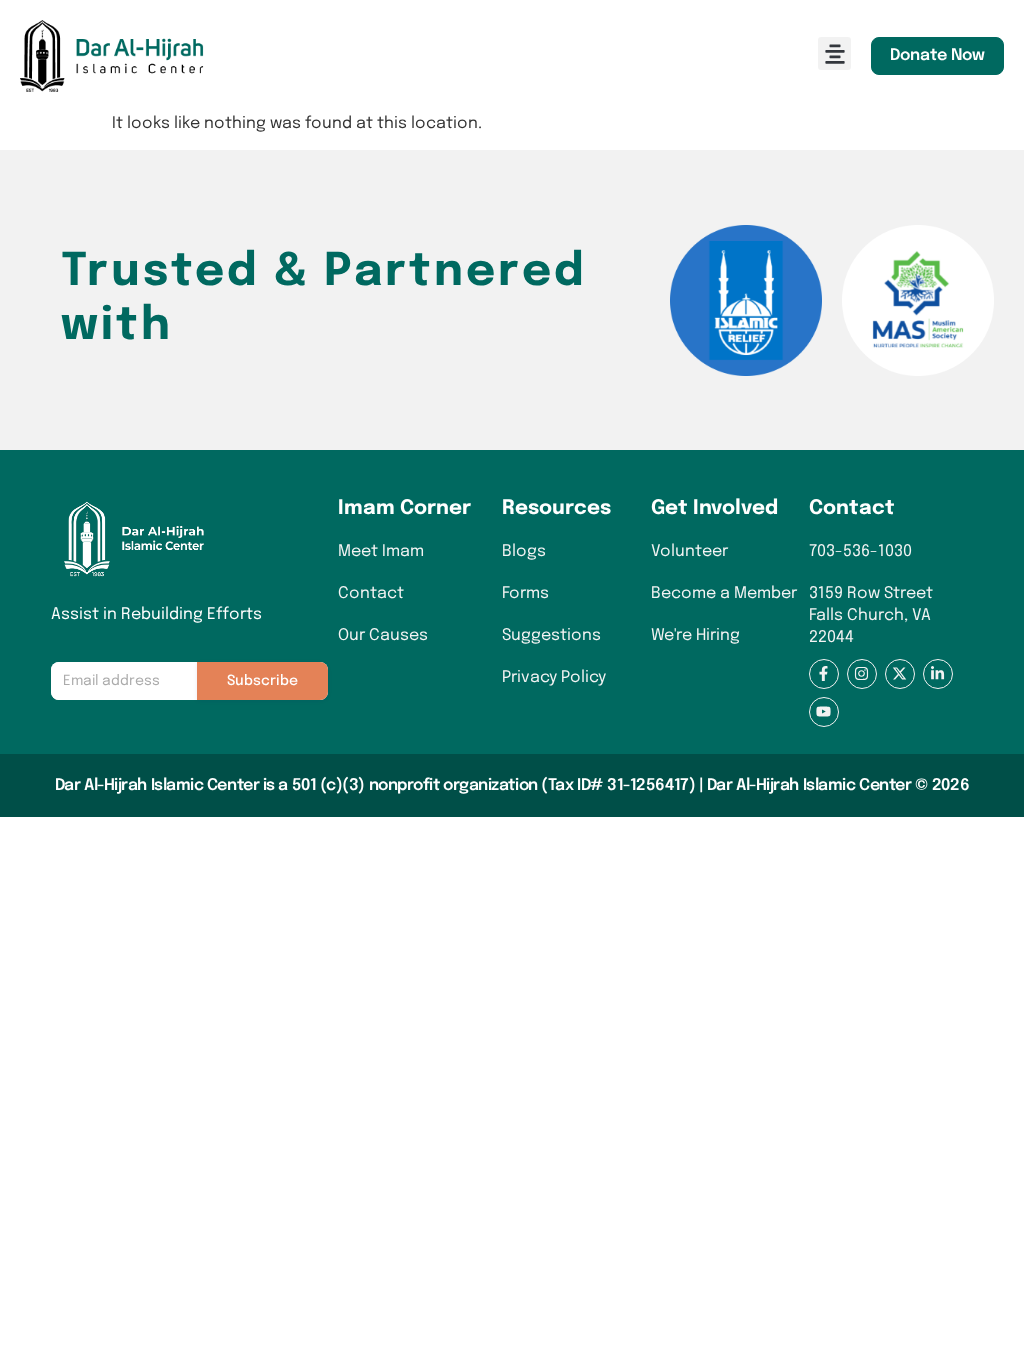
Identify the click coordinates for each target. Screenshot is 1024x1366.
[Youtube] (824, 712)
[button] (834, 53)
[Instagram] (862, 674)
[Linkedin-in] (938, 674)
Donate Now (937, 55)
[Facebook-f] (824, 674)
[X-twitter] (900, 674)
